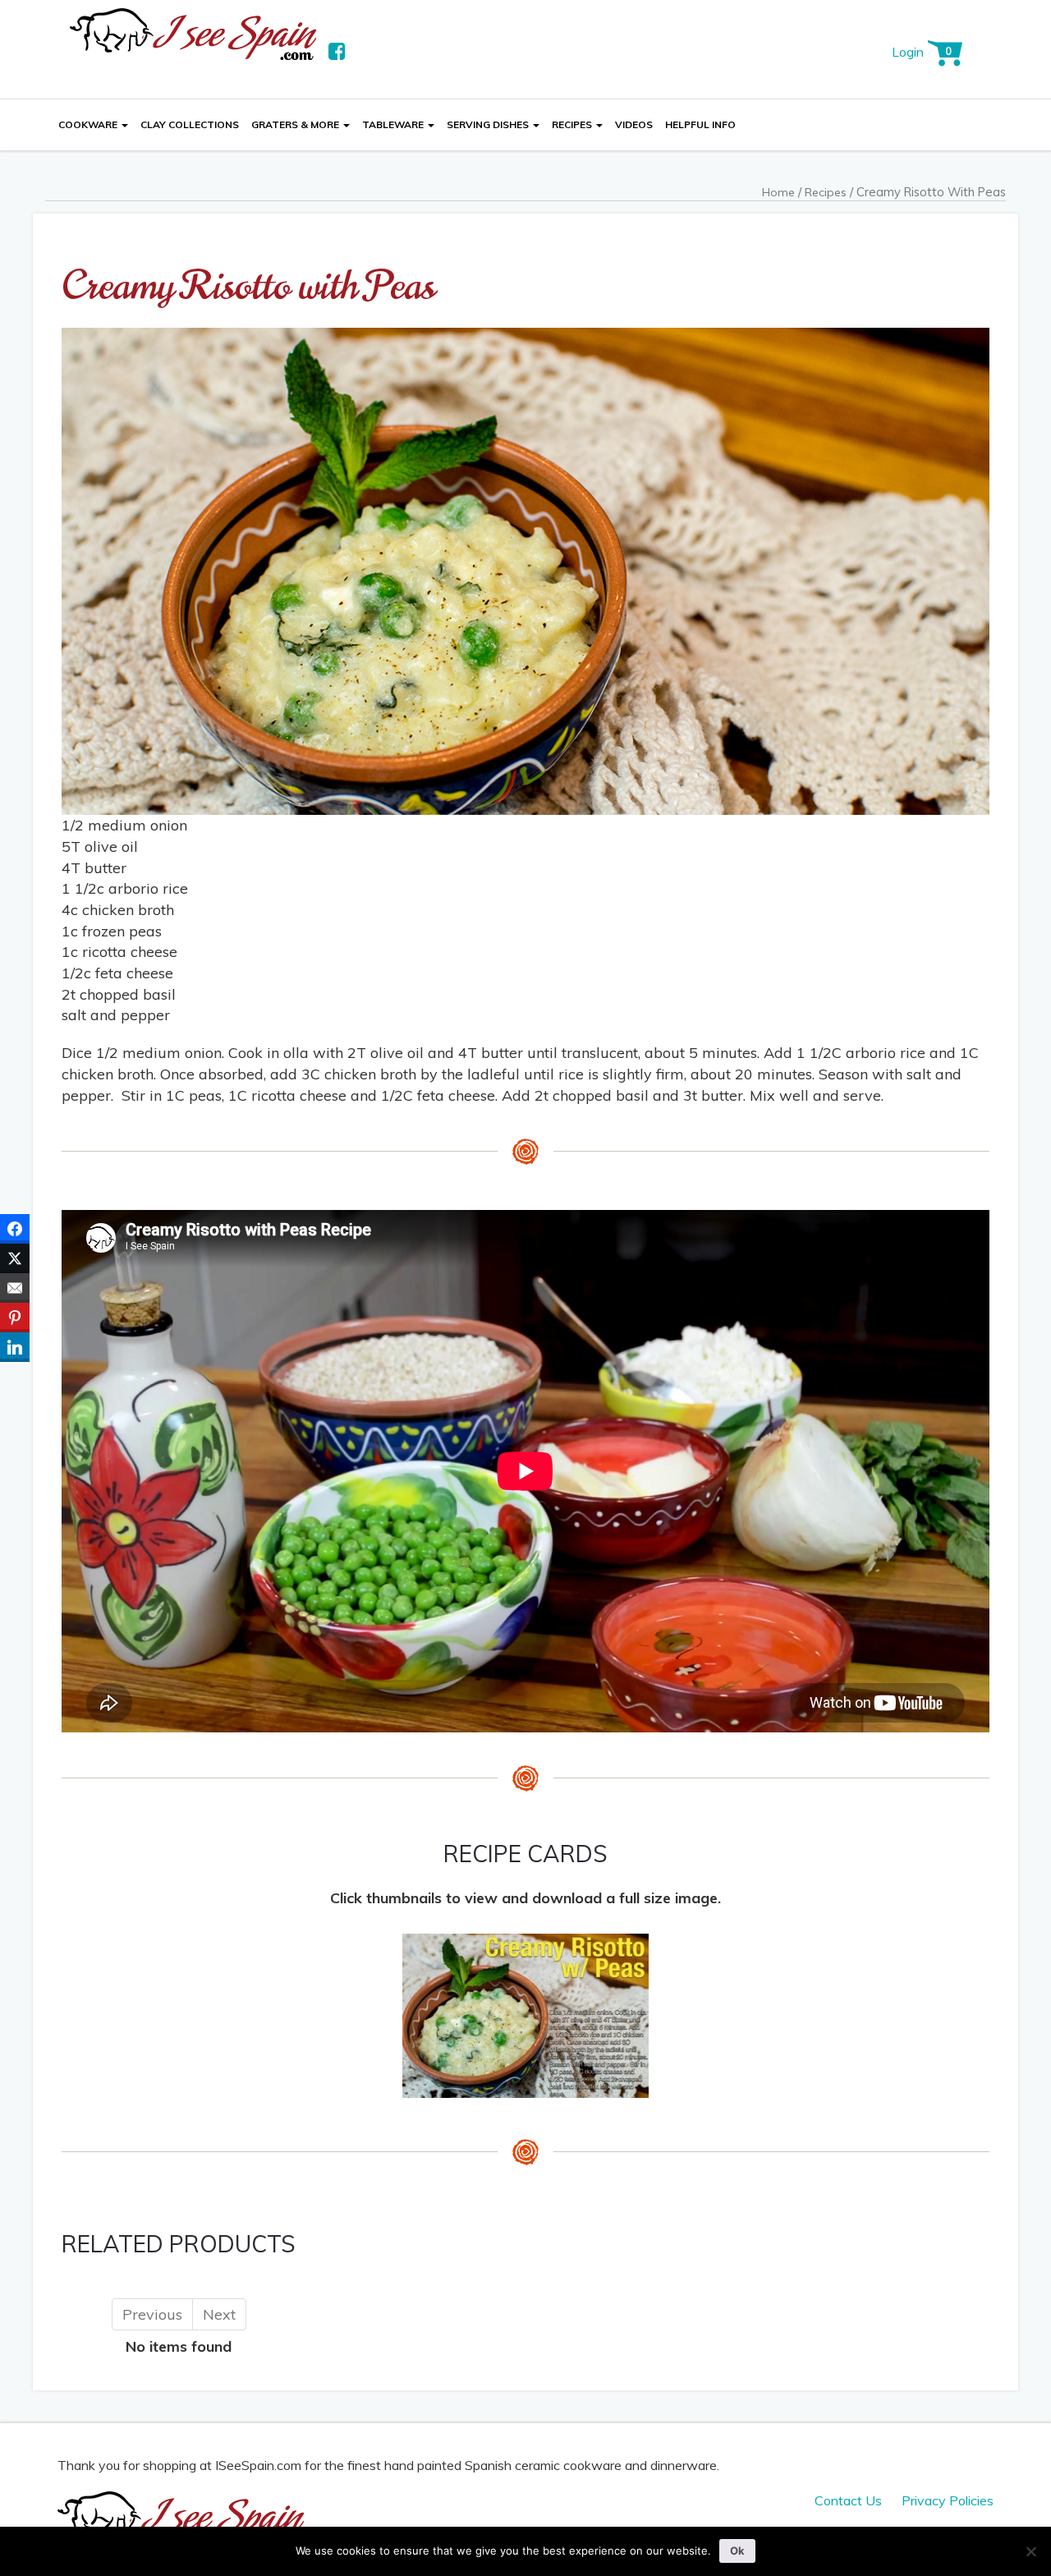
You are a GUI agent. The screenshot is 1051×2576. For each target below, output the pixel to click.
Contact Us (848, 2500)
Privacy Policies (948, 2500)
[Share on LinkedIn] (15, 1347)
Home (778, 192)
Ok (737, 2551)
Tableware (394, 124)
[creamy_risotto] (525, 2014)
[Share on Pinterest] (15, 1318)
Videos (634, 124)
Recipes (573, 124)
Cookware (89, 124)
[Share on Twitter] (15, 1258)
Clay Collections (190, 124)
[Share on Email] (15, 1288)
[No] (1030, 2551)
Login (908, 52)
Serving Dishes (489, 124)
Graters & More (296, 124)
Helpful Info (700, 124)
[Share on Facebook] (15, 1229)
